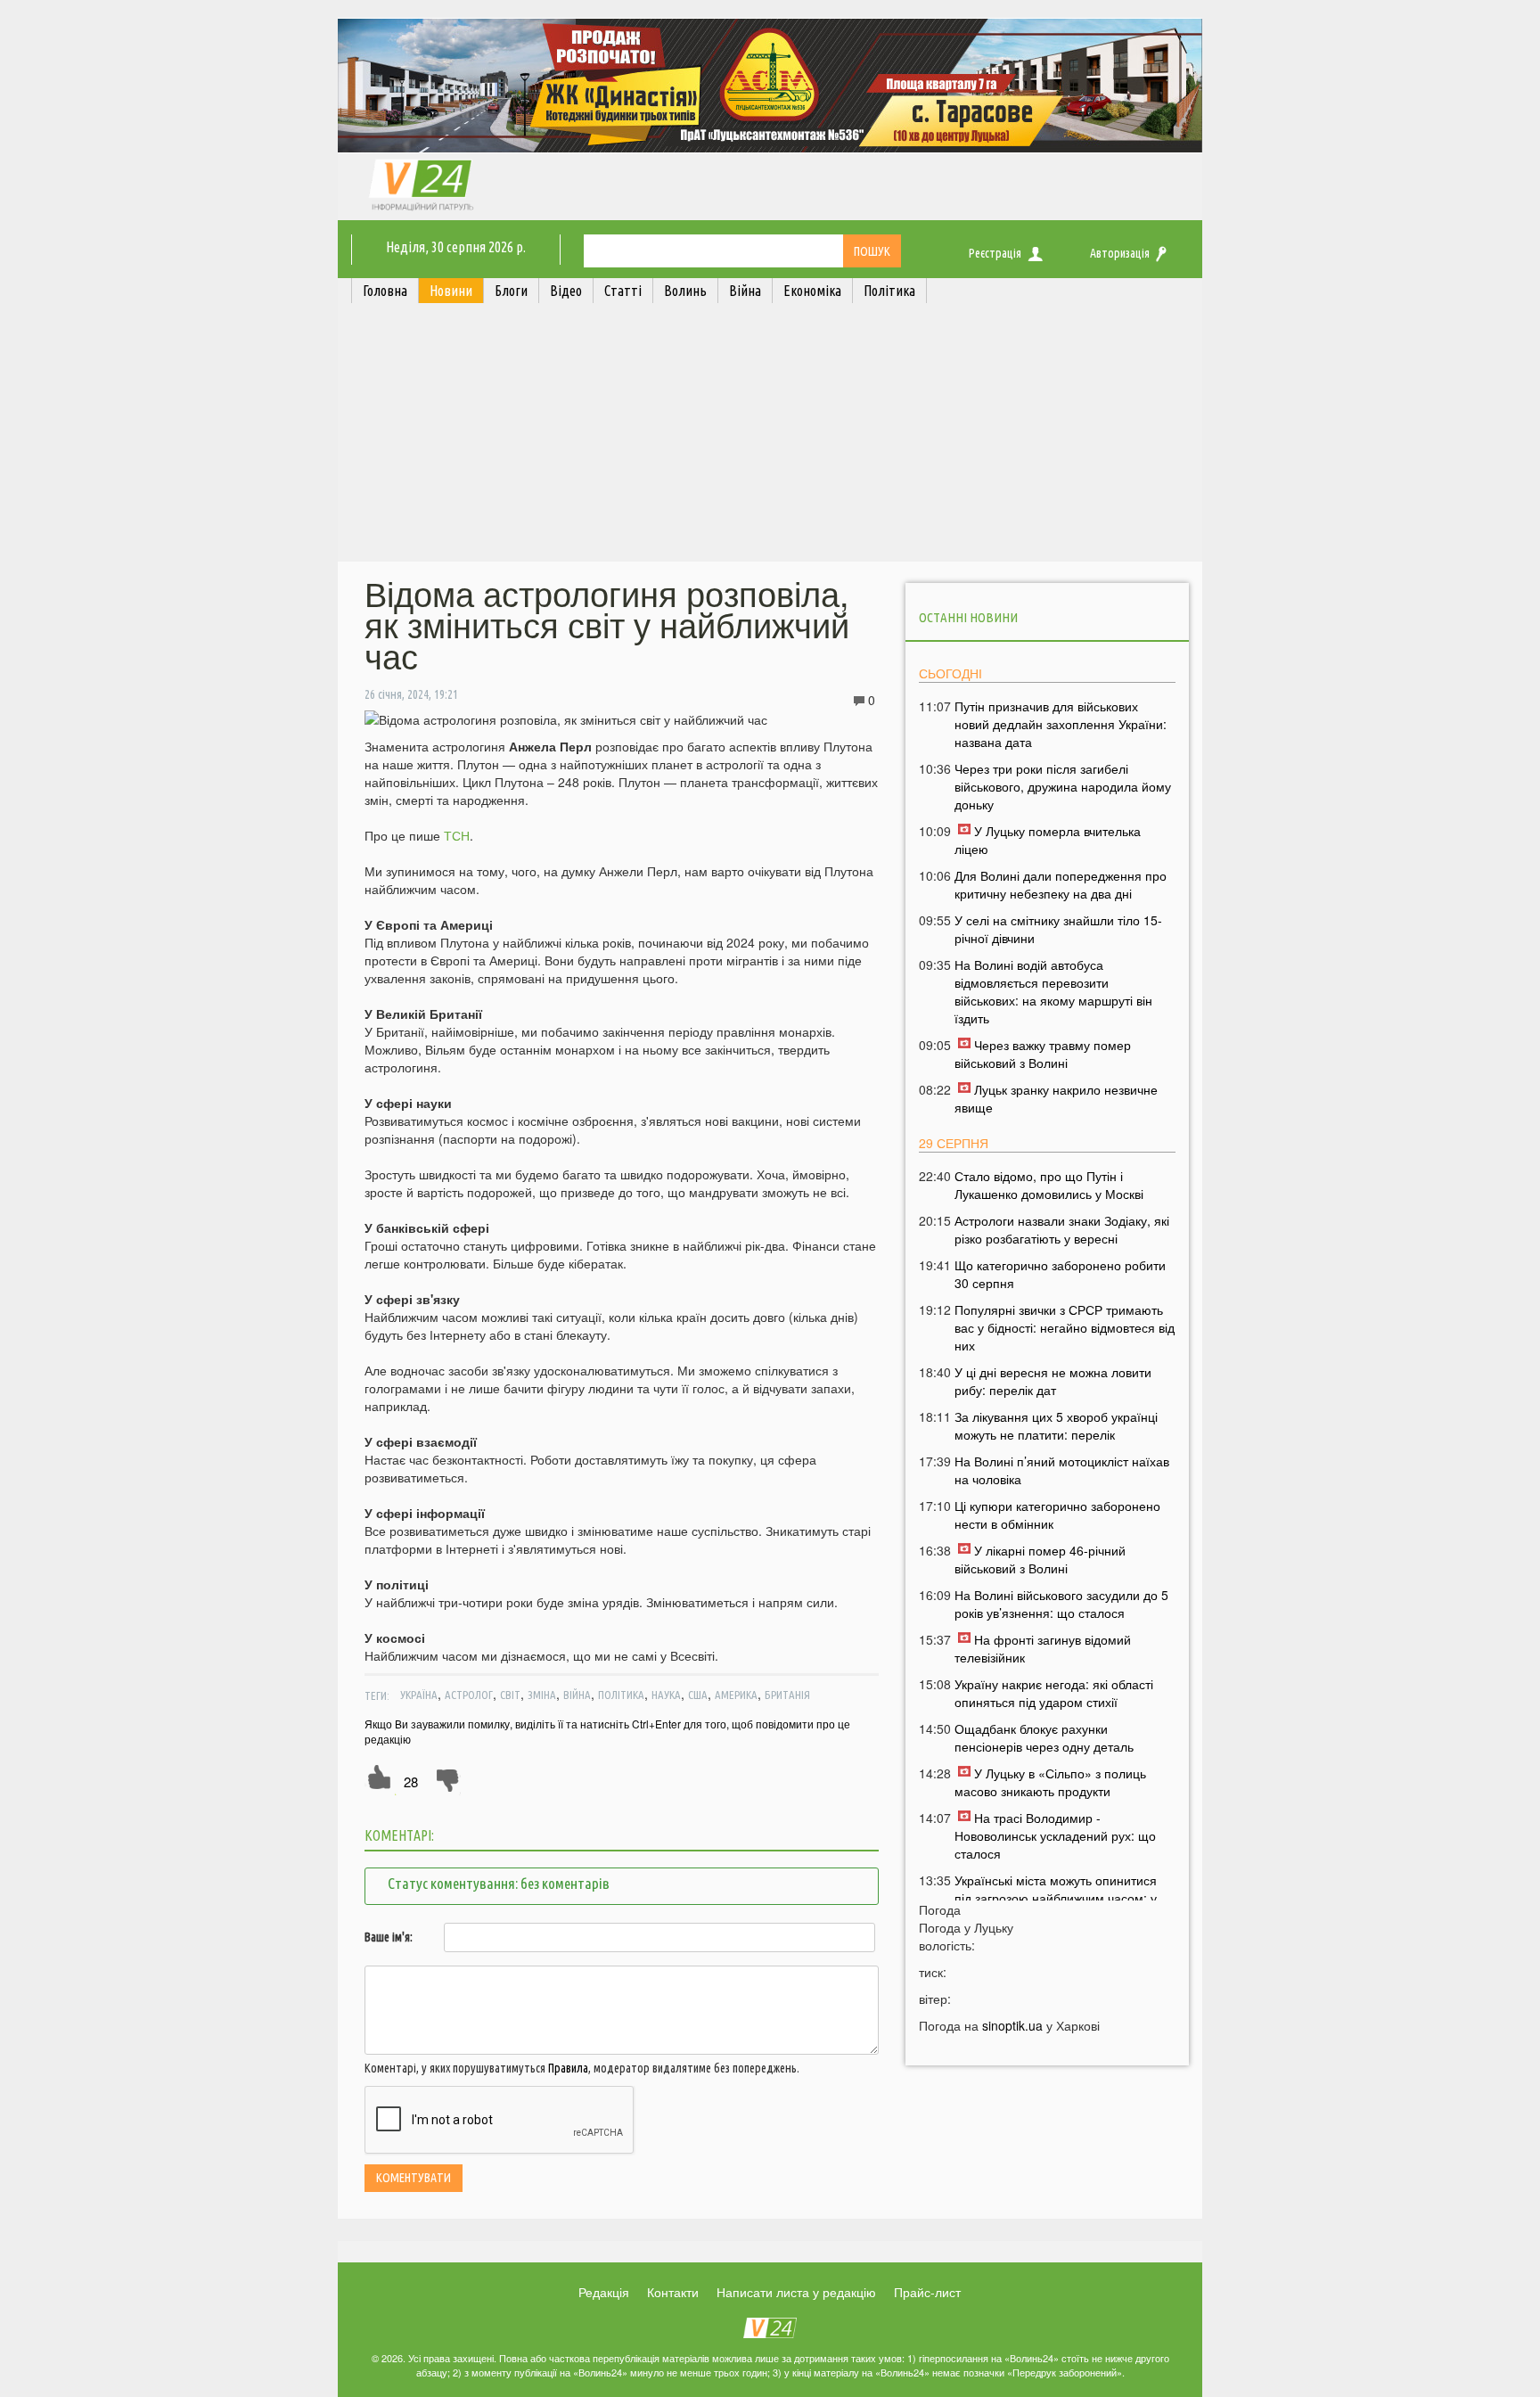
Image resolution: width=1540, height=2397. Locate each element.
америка (736, 1695)
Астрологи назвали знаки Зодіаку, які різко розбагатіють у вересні (1062, 1229)
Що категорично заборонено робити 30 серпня (1060, 1274)
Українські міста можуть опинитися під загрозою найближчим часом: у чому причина (1056, 1898)
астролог (469, 1695)
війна (577, 1695)
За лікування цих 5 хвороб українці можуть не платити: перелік (1056, 1425)
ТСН (457, 835)
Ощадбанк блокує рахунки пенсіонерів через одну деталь (1044, 1737)
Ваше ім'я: (389, 1937)
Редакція (604, 2292)
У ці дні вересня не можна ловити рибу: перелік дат (1053, 1381)
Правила (568, 2068)
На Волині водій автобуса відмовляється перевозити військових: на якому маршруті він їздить (1053, 991)
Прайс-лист (927, 2292)
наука (666, 1695)
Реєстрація (995, 253)
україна (419, 1695)
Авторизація (1120, 253)
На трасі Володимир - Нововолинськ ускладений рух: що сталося (1055, 1835)
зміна (542, 1695)
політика (621, 1695)
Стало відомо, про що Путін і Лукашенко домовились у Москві (1049, 1185)
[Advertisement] (770, 437)
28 (411, 1781)
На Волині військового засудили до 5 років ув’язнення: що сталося (1061, 1604)
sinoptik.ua (1012, 2025)
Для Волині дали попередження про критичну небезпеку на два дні (1061, 884)
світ (510, 1695)
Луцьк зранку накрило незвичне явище (1056, 1098)
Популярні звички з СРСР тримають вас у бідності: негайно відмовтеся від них (1065, 1327)
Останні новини (968, 617)
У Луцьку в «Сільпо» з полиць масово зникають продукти (1050, 1782)
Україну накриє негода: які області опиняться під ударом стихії (1054, 1693)
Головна (385, 291)
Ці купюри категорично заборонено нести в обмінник (1057, 1515)
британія (787, 1695)
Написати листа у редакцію (796, 2292)
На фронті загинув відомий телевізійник (1043, 1648)
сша (698, 1695)
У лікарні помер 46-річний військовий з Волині (1040, 1559)
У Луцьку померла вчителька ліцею (1048, 840)
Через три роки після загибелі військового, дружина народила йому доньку (1063, 786)
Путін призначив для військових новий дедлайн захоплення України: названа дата (1061, 724)
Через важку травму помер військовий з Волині (1043, 1054)
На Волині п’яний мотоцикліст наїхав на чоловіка (1062, 1470)
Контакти (673, 2292)
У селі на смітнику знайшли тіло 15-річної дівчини (1058, 929)
